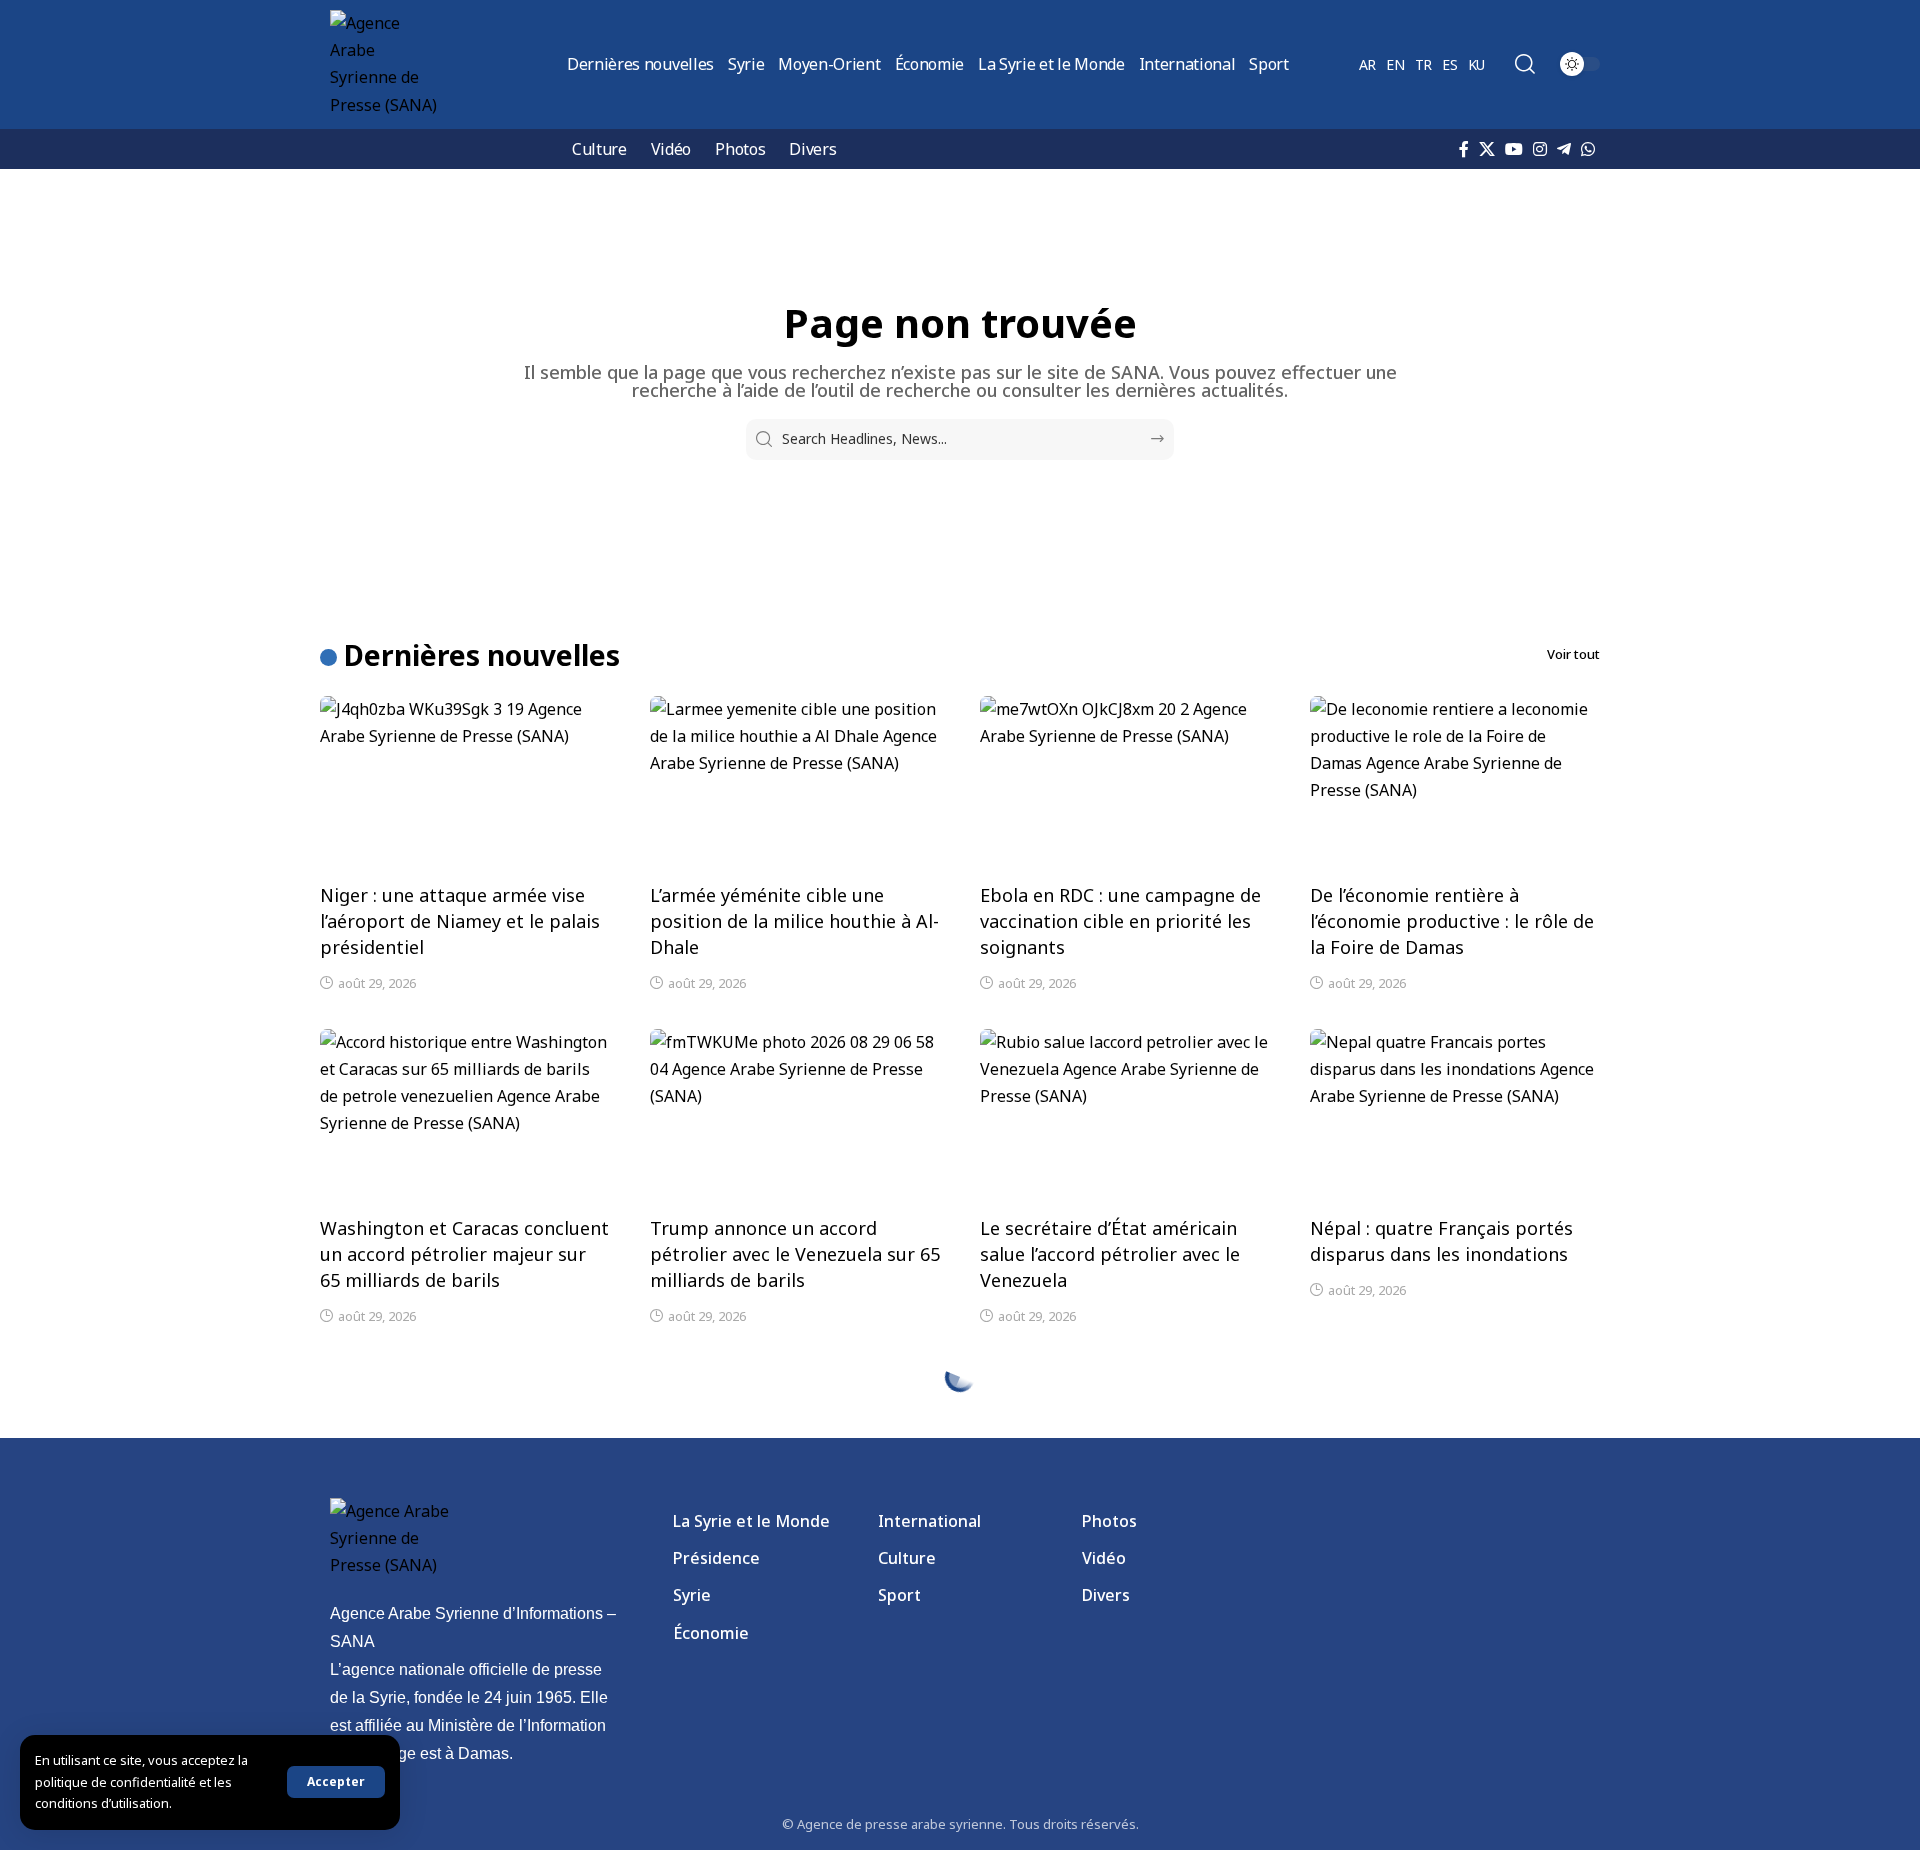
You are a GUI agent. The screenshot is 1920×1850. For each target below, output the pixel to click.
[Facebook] (1464, 149)
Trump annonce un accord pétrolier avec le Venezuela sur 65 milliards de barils (795, 1254)
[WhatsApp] (1588, 149)
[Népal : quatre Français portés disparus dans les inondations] (1455, 1116)
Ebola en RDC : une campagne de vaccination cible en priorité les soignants (1120, 921)
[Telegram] (1564, 149)
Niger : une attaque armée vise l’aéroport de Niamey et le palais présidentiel (460, 921)
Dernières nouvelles (482, 655)
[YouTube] (1514, 149)
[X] (1487, 149)
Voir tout (1573, 654)
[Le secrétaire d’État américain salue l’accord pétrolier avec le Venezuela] (1125, 1116)
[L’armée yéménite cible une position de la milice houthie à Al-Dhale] (795, 783)
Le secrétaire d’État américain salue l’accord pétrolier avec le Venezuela (1110, 1254)
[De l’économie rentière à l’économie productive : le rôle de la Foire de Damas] (1455, 783)
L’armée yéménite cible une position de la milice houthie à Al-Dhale (794, 921)
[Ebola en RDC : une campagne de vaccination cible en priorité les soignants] (1125, 783)
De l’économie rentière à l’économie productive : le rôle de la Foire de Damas (1452, 921)
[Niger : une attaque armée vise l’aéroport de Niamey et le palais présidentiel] (465, 783)
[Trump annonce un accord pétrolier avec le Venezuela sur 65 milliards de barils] (795, 1116)
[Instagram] (1540, 149)
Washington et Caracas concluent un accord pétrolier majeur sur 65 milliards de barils (464, 1254)
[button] (336, 1782)
